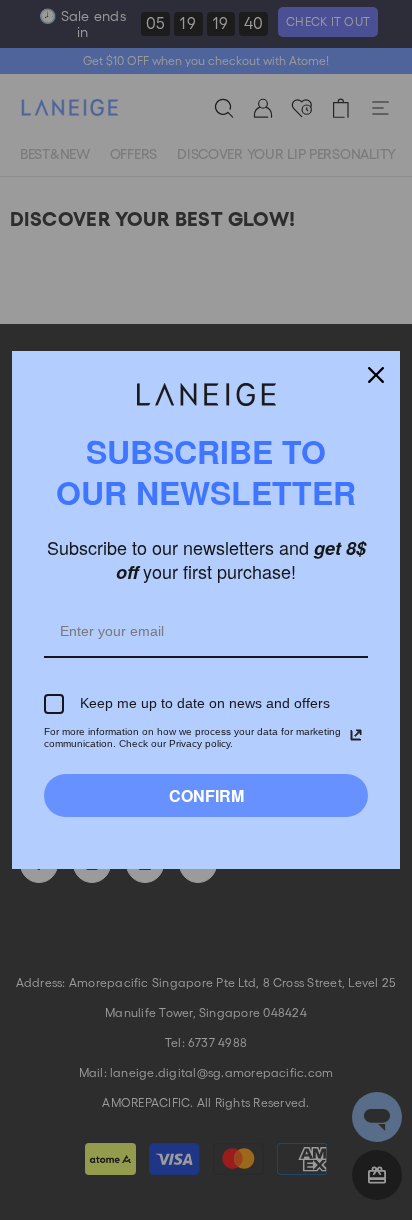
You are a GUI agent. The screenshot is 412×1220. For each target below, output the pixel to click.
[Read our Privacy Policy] (356, 735)
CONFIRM (206, 795)
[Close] (376, 375)
